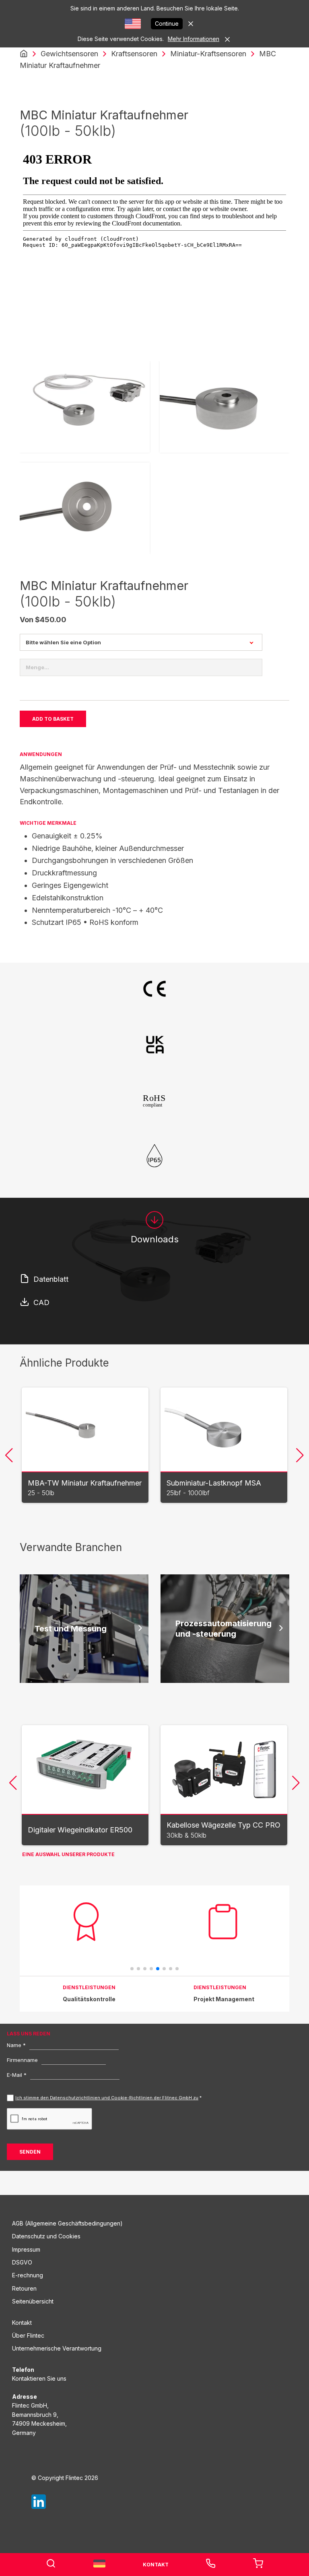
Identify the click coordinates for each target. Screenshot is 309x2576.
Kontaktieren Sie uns (39, 2378)
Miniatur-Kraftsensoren (208, 54)
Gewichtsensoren (69, 54)
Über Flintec (28, 2335)
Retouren (24, 2288)
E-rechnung (28, 2275)
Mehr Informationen (194, 39)
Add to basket (53, 719)
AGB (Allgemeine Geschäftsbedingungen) (67, 2223)
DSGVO (22, 2262)
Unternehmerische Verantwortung (57, 2348)
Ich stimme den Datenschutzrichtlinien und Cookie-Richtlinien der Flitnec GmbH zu (107, 2098)
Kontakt (22, 2323)
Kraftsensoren (134, 54)
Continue (167, 24)
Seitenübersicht (33, 2301)
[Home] (24, 54)
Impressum (26, 2249)
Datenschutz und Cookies (46, 2236)
